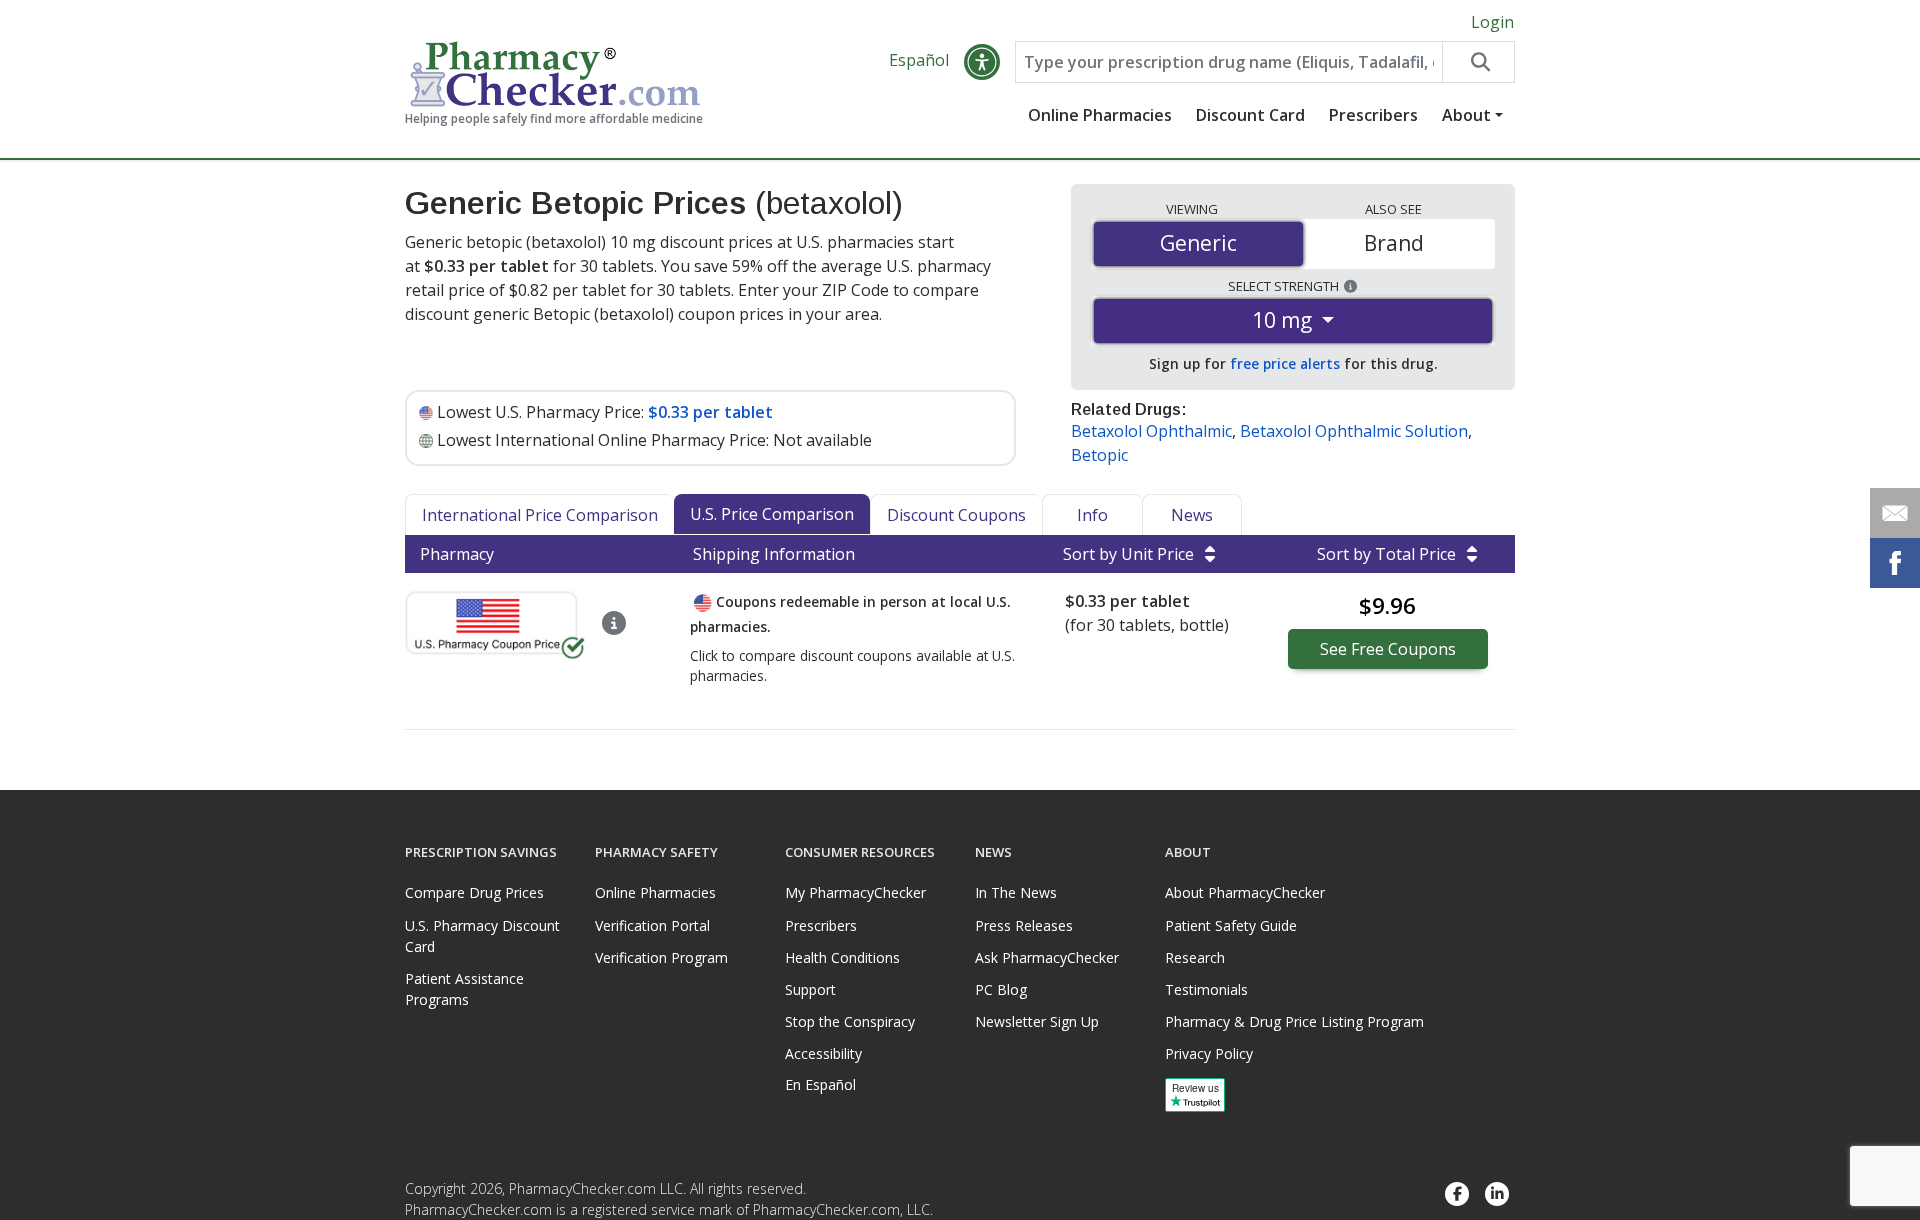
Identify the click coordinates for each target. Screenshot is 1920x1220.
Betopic (1099, 455)
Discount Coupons (956, 515)
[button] (982, 62)
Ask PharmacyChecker (1047, 957)
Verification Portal (652, 925)
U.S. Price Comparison (772, 514)
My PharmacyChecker (855, 892)
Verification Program (661, 957)
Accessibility (823, 1053)
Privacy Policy (1209, 1053)
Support (810, 989)
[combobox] (1229, 62)
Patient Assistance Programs (464, 989)
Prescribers (1373, 115)
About (1466, 115)
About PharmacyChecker (1245, 892)
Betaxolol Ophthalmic (1151, 431)
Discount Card (1250, 115)
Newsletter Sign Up (1037, 1021)
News (1192, 515)
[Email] (1895, 513)
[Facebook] (1457, 1194)
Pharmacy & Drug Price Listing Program (1294, 1021)
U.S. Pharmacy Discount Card (482, 936)
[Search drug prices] (1478, 62)
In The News (1016, 892)
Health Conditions (842, 957)
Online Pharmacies (1100, 115)
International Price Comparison (540, 515)
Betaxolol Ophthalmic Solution (1354, 431)
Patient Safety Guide (1231, 925)
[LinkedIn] (1497, 1194)
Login (1492, 22)
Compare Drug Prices (474, 892)
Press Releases (1024, 925)
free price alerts (1285, 363)
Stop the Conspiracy (850, 1021)
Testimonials (1206, 989)
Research (1195, 957)
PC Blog (1001, 989)
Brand (1394, 243)
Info (1092, 515)
